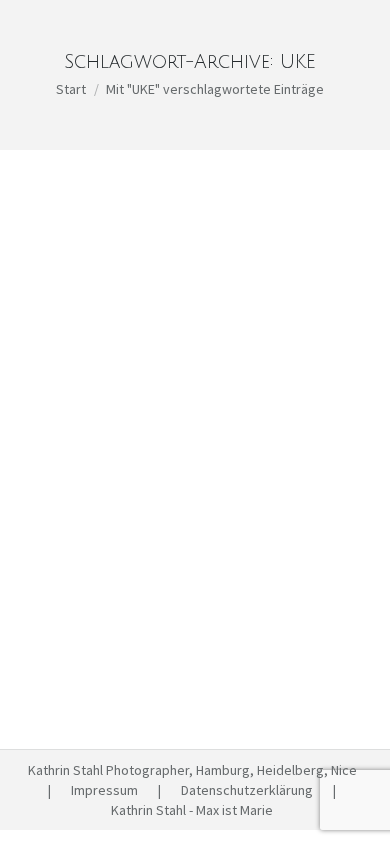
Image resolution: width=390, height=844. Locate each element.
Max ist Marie (90, 529)
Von (194, 529)
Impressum (104, 790)
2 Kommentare (176, 549)
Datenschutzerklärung (247, 790)
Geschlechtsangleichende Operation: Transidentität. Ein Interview (177, 473)
